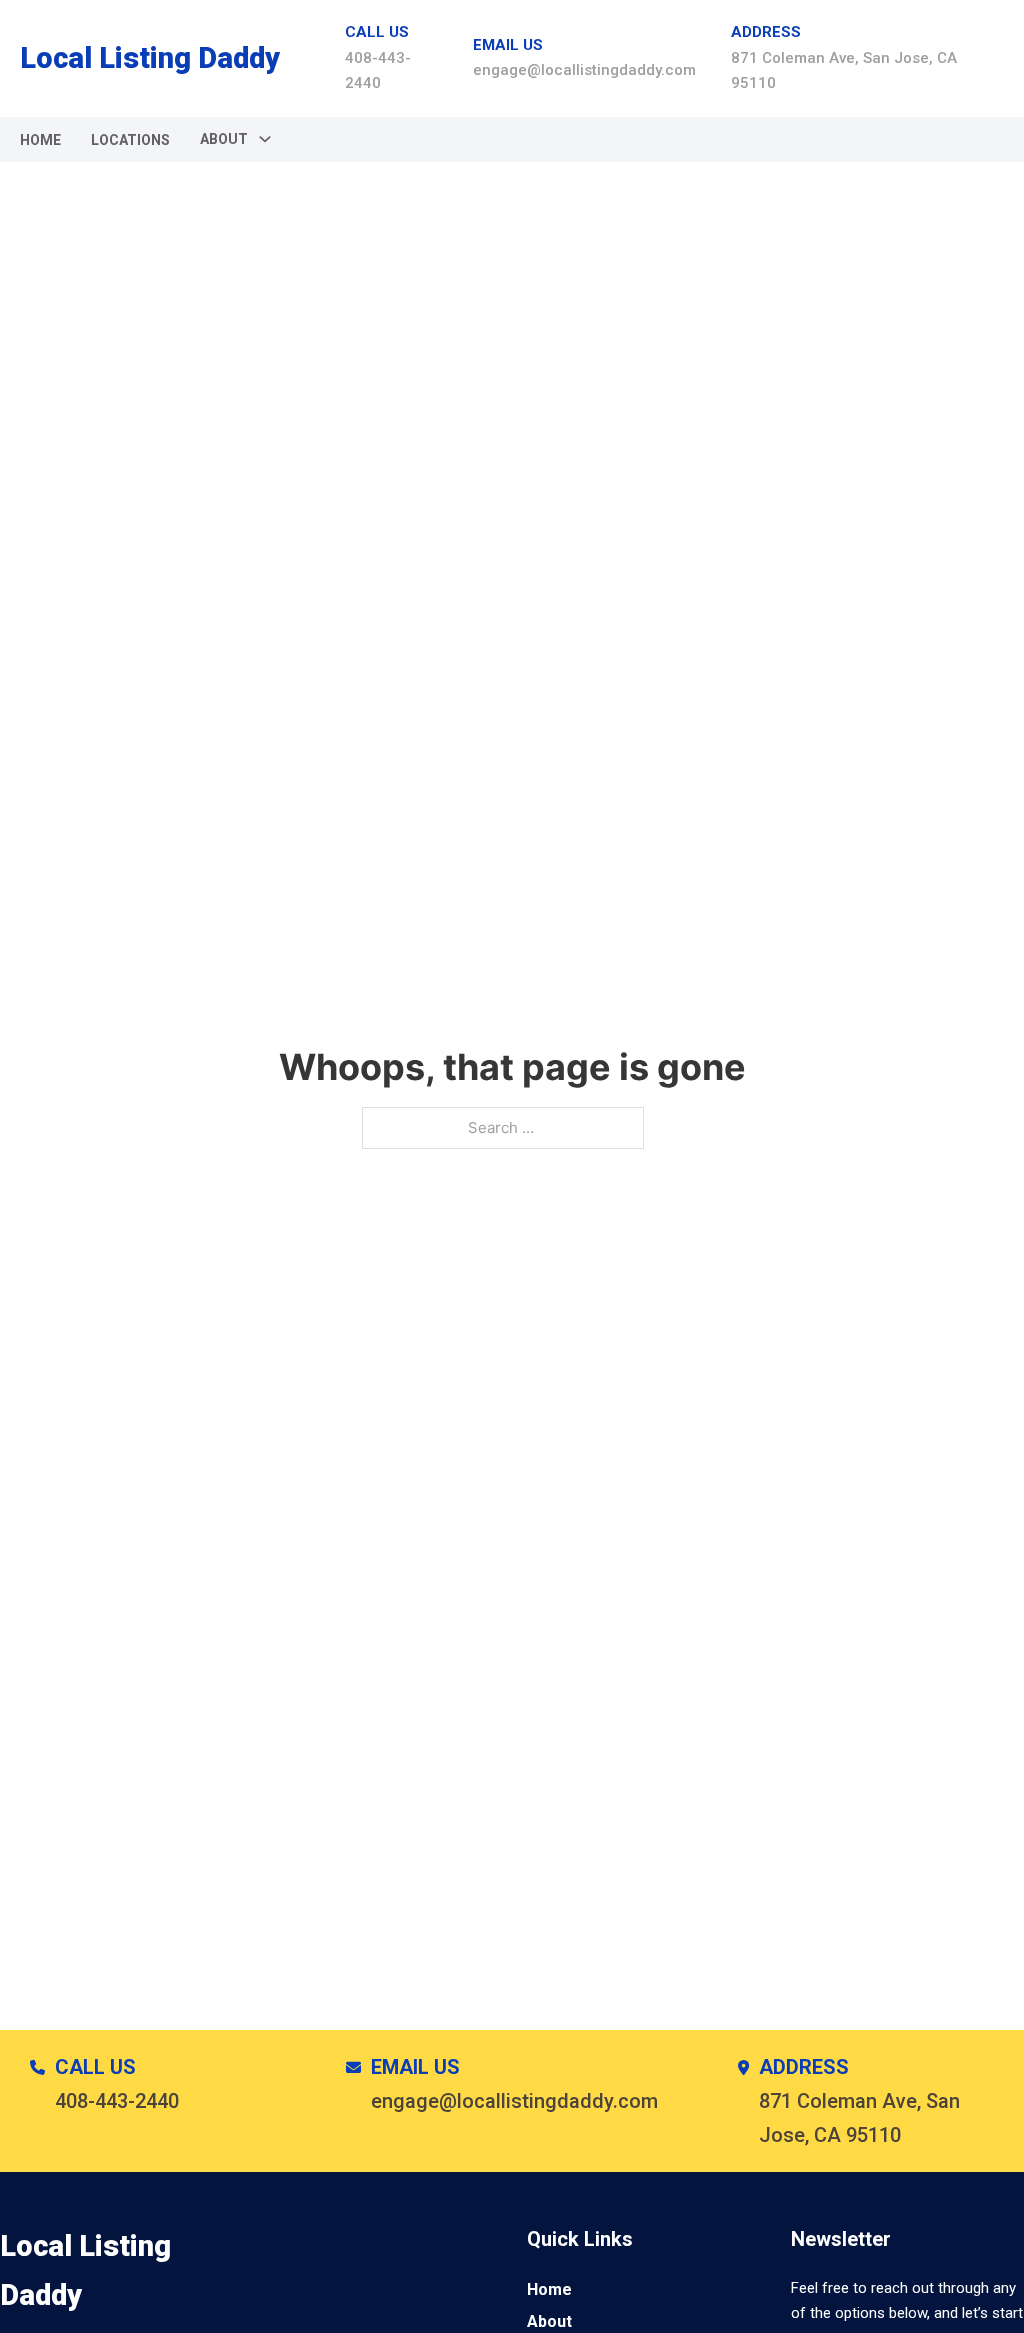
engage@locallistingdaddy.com (584, 70)
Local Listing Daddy (150, 58)
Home (40, 140)
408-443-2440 (117, 2101)
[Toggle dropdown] (265, 139)
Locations (130, 140)
